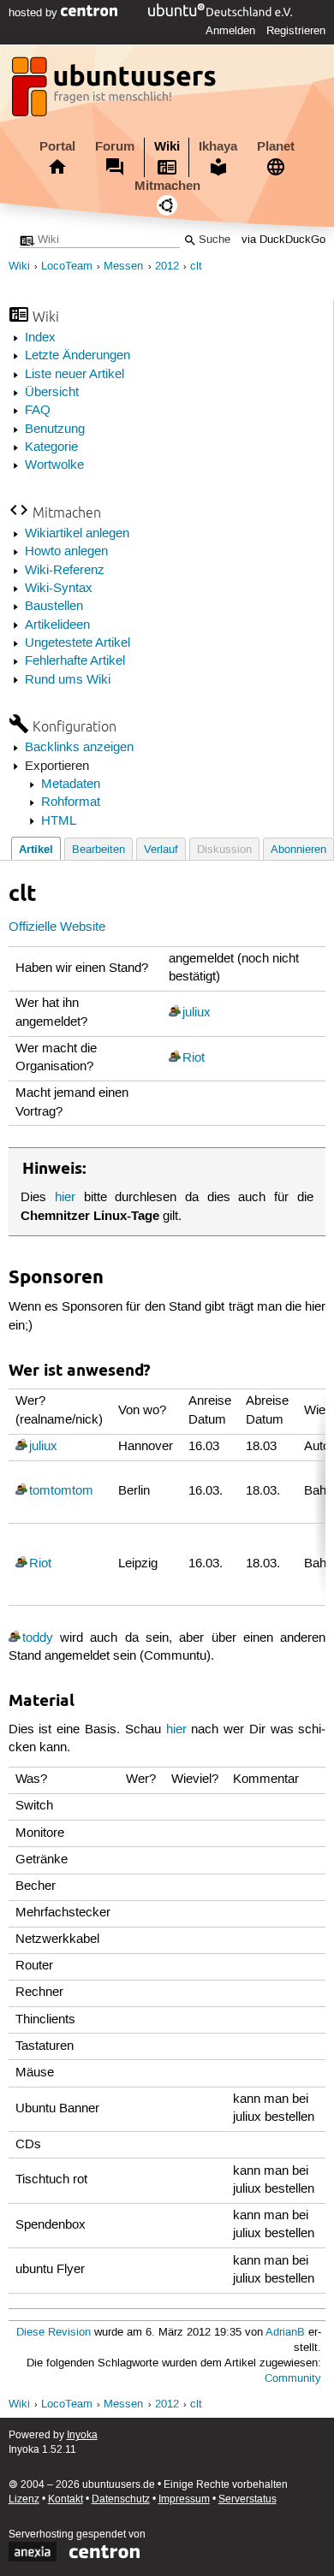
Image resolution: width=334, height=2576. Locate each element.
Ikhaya (218, 146)
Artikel (36, 849)
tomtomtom (61, 1491)
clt (196, 266)
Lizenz (24, 2499)
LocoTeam (67, 266)
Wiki (167, 146)
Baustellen (54, 607)
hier (65, 1198)
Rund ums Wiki (68, 680)
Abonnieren (298, 850)
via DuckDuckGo (283, 240)
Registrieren (296, 31)
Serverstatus (248, 2499)
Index (40, 338)
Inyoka (82, 2435)
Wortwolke (54, 465)
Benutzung (55, 429)
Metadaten (71, 785)
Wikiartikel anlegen (77, 534)
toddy (38, 1638)
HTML (59, 821)
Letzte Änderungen (78, 356)
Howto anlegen (66, 552)
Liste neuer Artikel (75, 375)
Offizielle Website (57, 927)
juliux (197, 1013)
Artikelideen (57, 625)
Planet (276, 146)
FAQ (38, 411)
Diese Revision (54, 2333)
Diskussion (224, 850)
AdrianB (285, 2333)
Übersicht (52, 393)
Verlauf (161, 850)
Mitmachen (167, 186)
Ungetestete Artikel (78, 643)
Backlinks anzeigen (79, 748)
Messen (123, 266)
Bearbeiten (98, 850)
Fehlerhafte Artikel (75, 661)
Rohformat (71, 802)
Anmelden (230, 31)
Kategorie (51, 447)
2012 (167, 266)
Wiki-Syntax (59, 589)
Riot (194, 1058)
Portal (57, 146)
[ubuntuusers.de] (116, 92)
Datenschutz (121, 2499)
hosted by (35, 13)
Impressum (184, 2499)
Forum (115, 146)
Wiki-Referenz (65, 571)
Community (293, 2379)
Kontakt (66, 2499)
